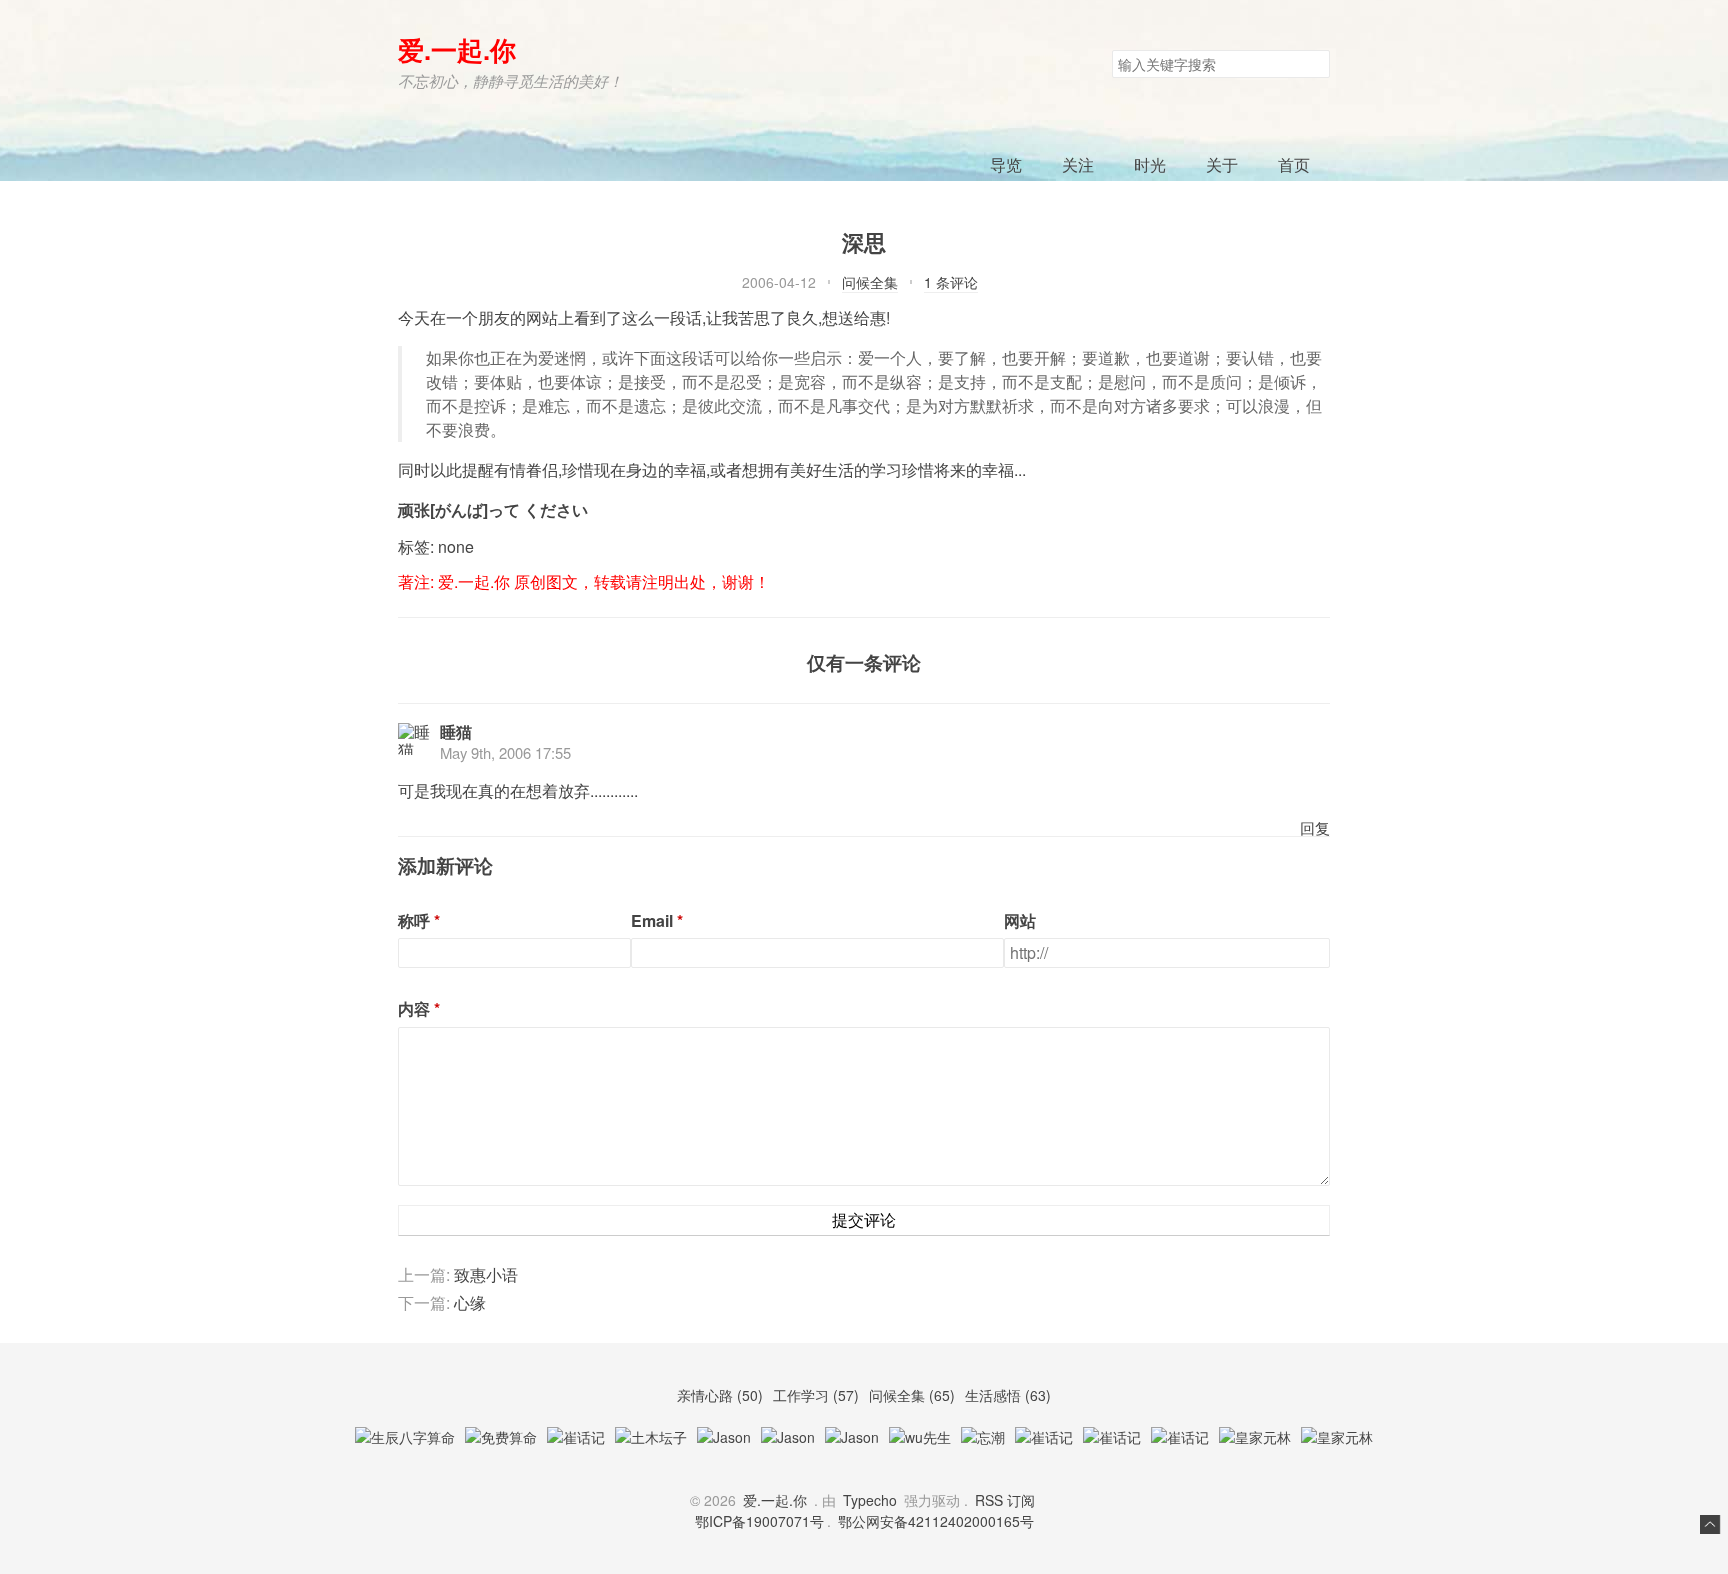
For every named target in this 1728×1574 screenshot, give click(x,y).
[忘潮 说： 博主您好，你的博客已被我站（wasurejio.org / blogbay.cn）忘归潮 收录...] (983, 1437)
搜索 (1314, 64)
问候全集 (870, 282)
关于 (1222, 164)
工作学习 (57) (818, 1395)
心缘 (470, 1302)
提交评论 (864, 1219)
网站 (1020, 921)
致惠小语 (486, 1274)
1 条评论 (951, 282)
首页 (1294, 164)
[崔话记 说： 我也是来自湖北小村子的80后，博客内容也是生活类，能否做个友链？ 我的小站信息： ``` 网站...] (1112, 1437)
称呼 (414, 921)
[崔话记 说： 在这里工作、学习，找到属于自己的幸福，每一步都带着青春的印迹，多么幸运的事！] (1180, 1437)
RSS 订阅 (1005, 1500)
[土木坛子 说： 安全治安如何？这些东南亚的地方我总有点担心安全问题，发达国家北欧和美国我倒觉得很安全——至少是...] (651, 1437)
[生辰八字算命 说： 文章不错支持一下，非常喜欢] (405, 1437)
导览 (1006, 164)
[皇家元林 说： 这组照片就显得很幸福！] (1255, 1437)
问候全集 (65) (914, 1395)
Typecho (870, 1500)
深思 (864, 242)
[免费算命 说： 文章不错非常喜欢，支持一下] (501, 1437)
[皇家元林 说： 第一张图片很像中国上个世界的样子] (1337, 1437)
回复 (1315, 827)
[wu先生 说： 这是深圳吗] (920, 1437)
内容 (414, 1009)
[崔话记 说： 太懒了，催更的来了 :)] (576, 1437)
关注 (1078, 164)
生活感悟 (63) (1008, 1395)
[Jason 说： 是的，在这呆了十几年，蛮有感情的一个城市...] (852, 1437)
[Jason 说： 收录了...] (788, 1437)
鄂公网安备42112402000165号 (936, 1521)
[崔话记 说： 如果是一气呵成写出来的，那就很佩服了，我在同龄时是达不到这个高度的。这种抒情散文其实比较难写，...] (1044, 1437)
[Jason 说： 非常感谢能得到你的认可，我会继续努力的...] (724, 1437)
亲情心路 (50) (722, 1395)
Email (652, 921)
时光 (1150, 164)
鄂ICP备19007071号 (759, 1521)
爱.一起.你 (457, 49)
